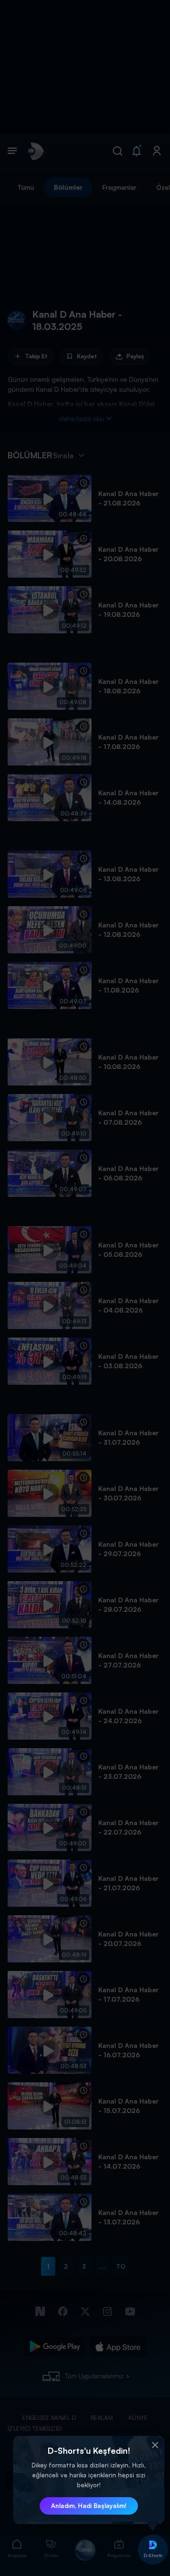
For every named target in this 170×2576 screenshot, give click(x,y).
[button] (155, 2445)
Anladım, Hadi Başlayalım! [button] (89, 2506)
